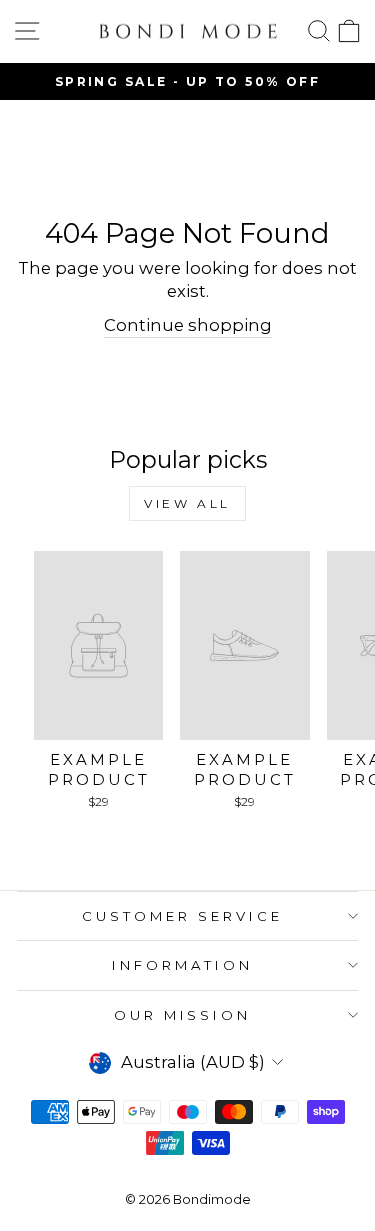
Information (182, 965)
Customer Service (182, 916)
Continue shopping (188, 325)
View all (187, 503)
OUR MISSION (183, 1015)
